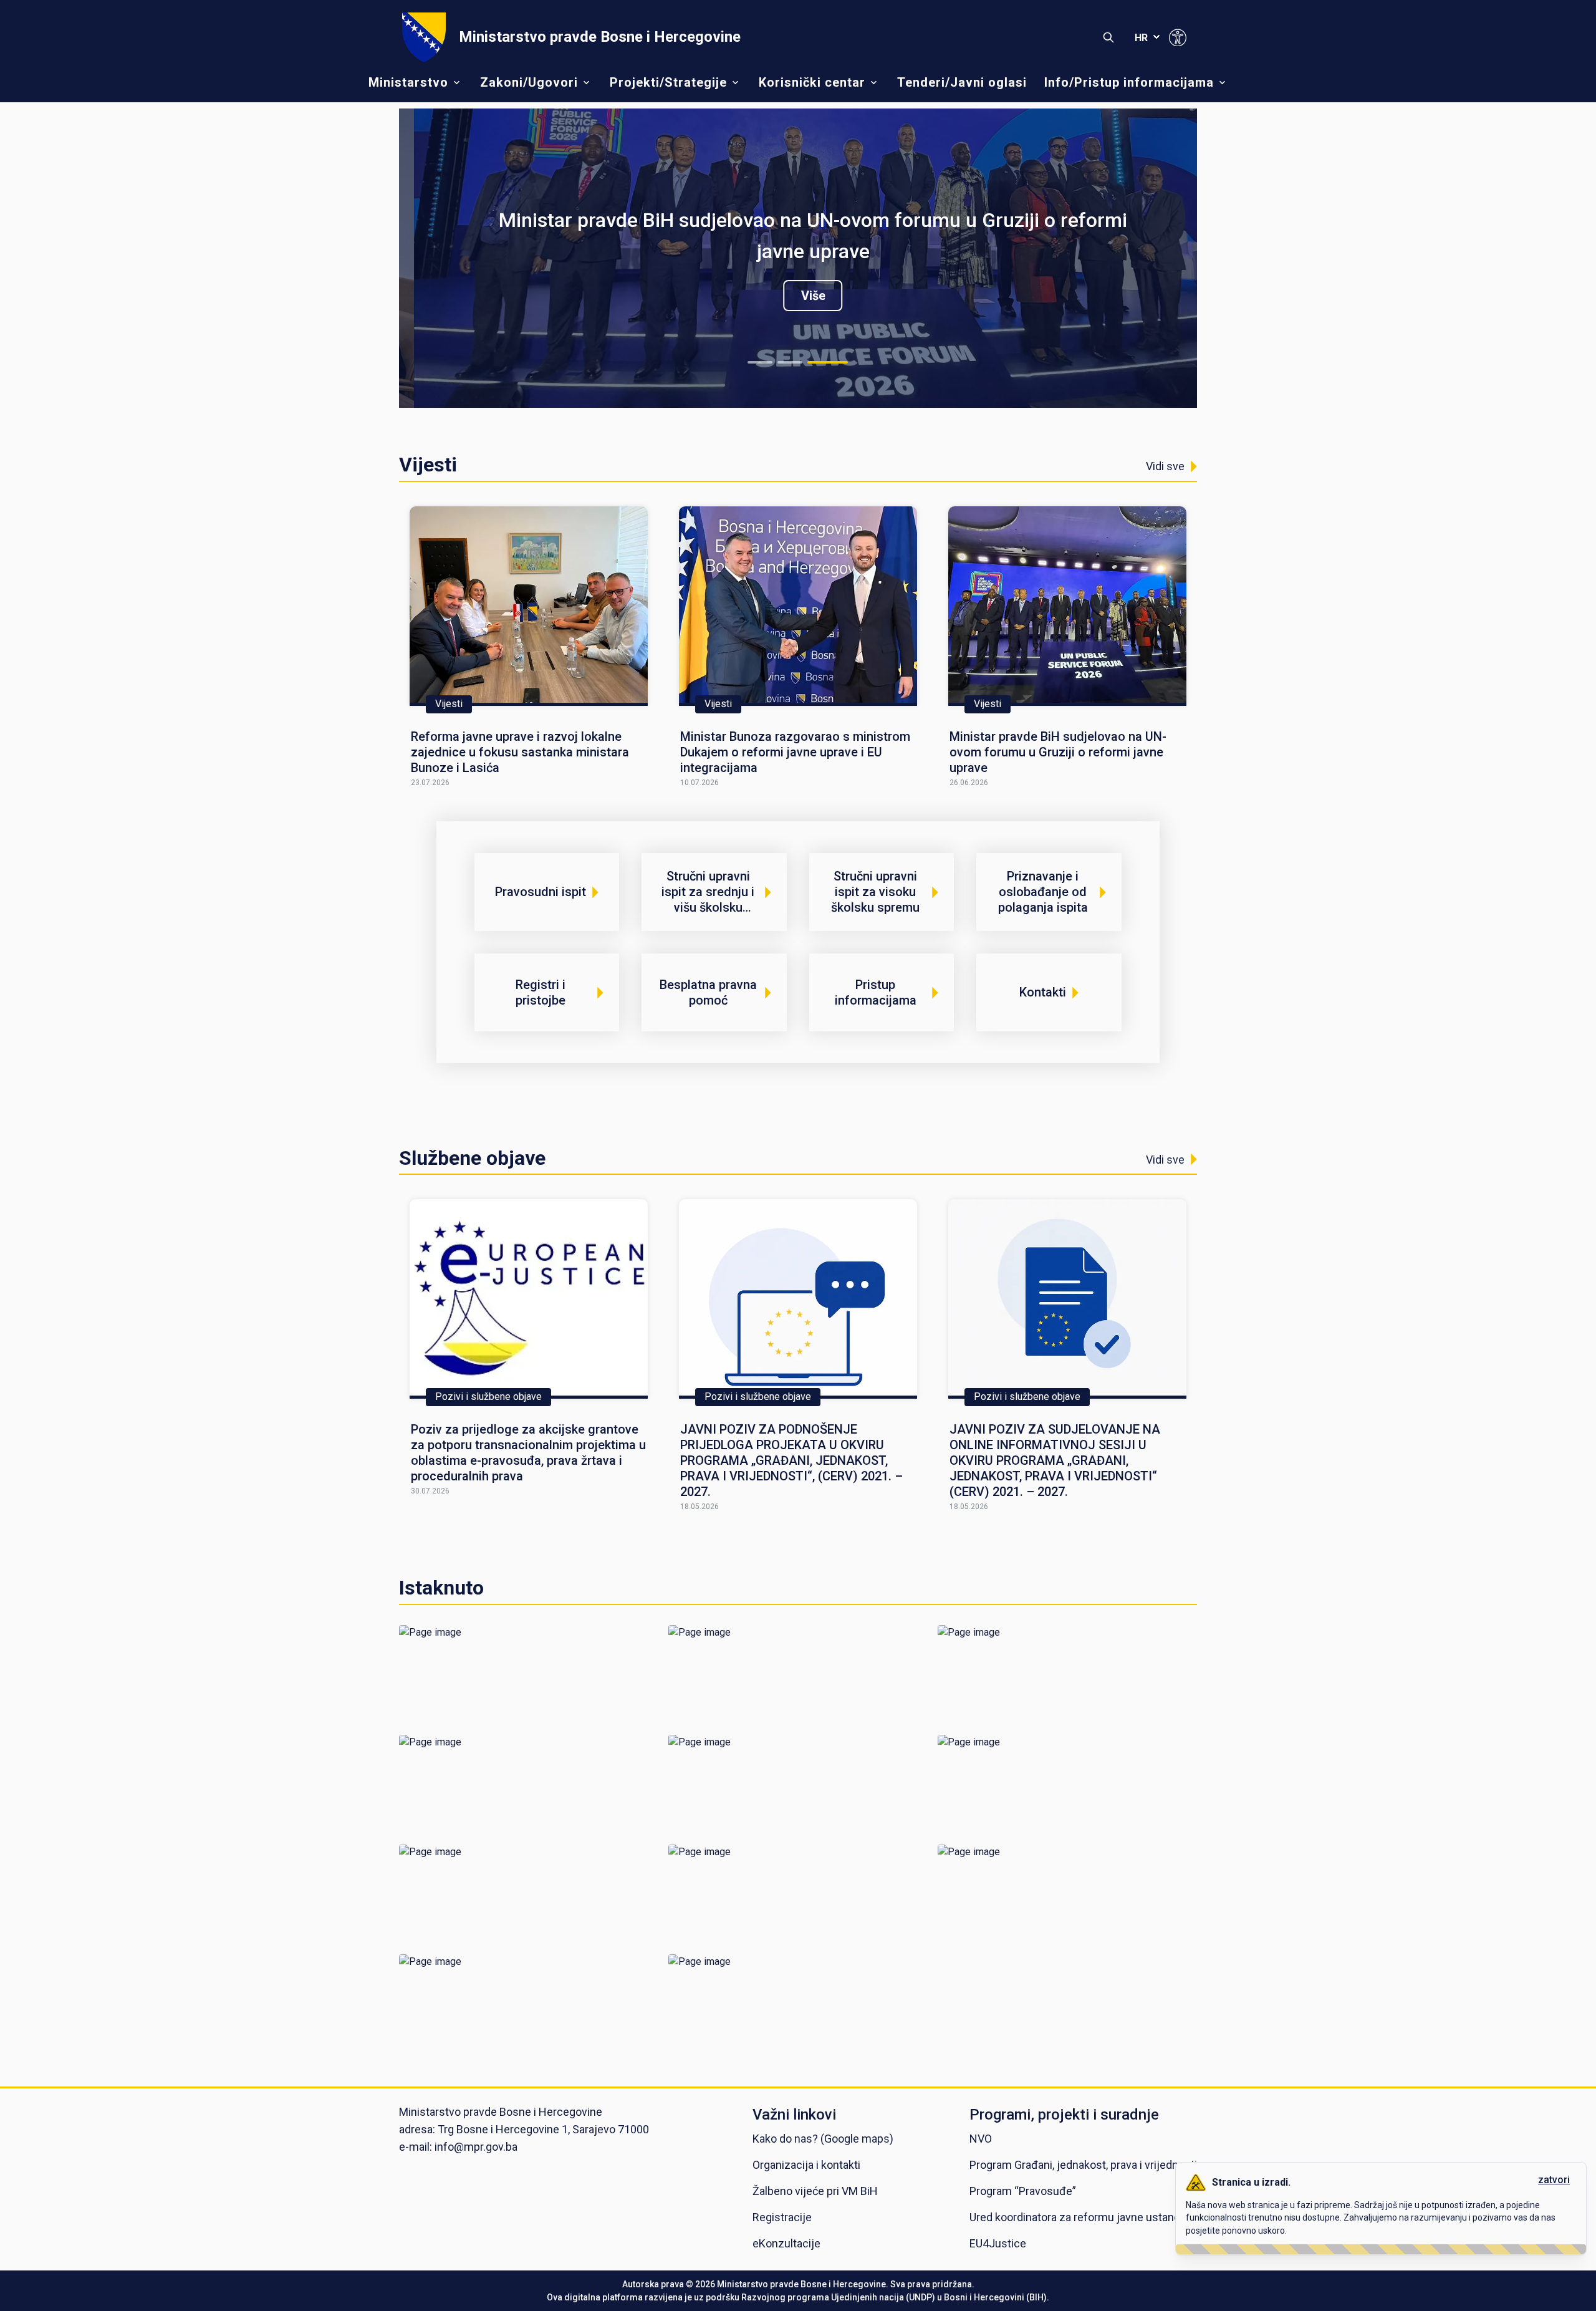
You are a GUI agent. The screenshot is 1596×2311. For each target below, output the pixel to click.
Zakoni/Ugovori (529, 82)
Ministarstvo (408, 82)
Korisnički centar (812, 82)
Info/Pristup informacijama (1129, 82)
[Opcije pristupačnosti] (1178, 37)
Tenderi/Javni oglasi (962, 82)
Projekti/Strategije (668, 82)
